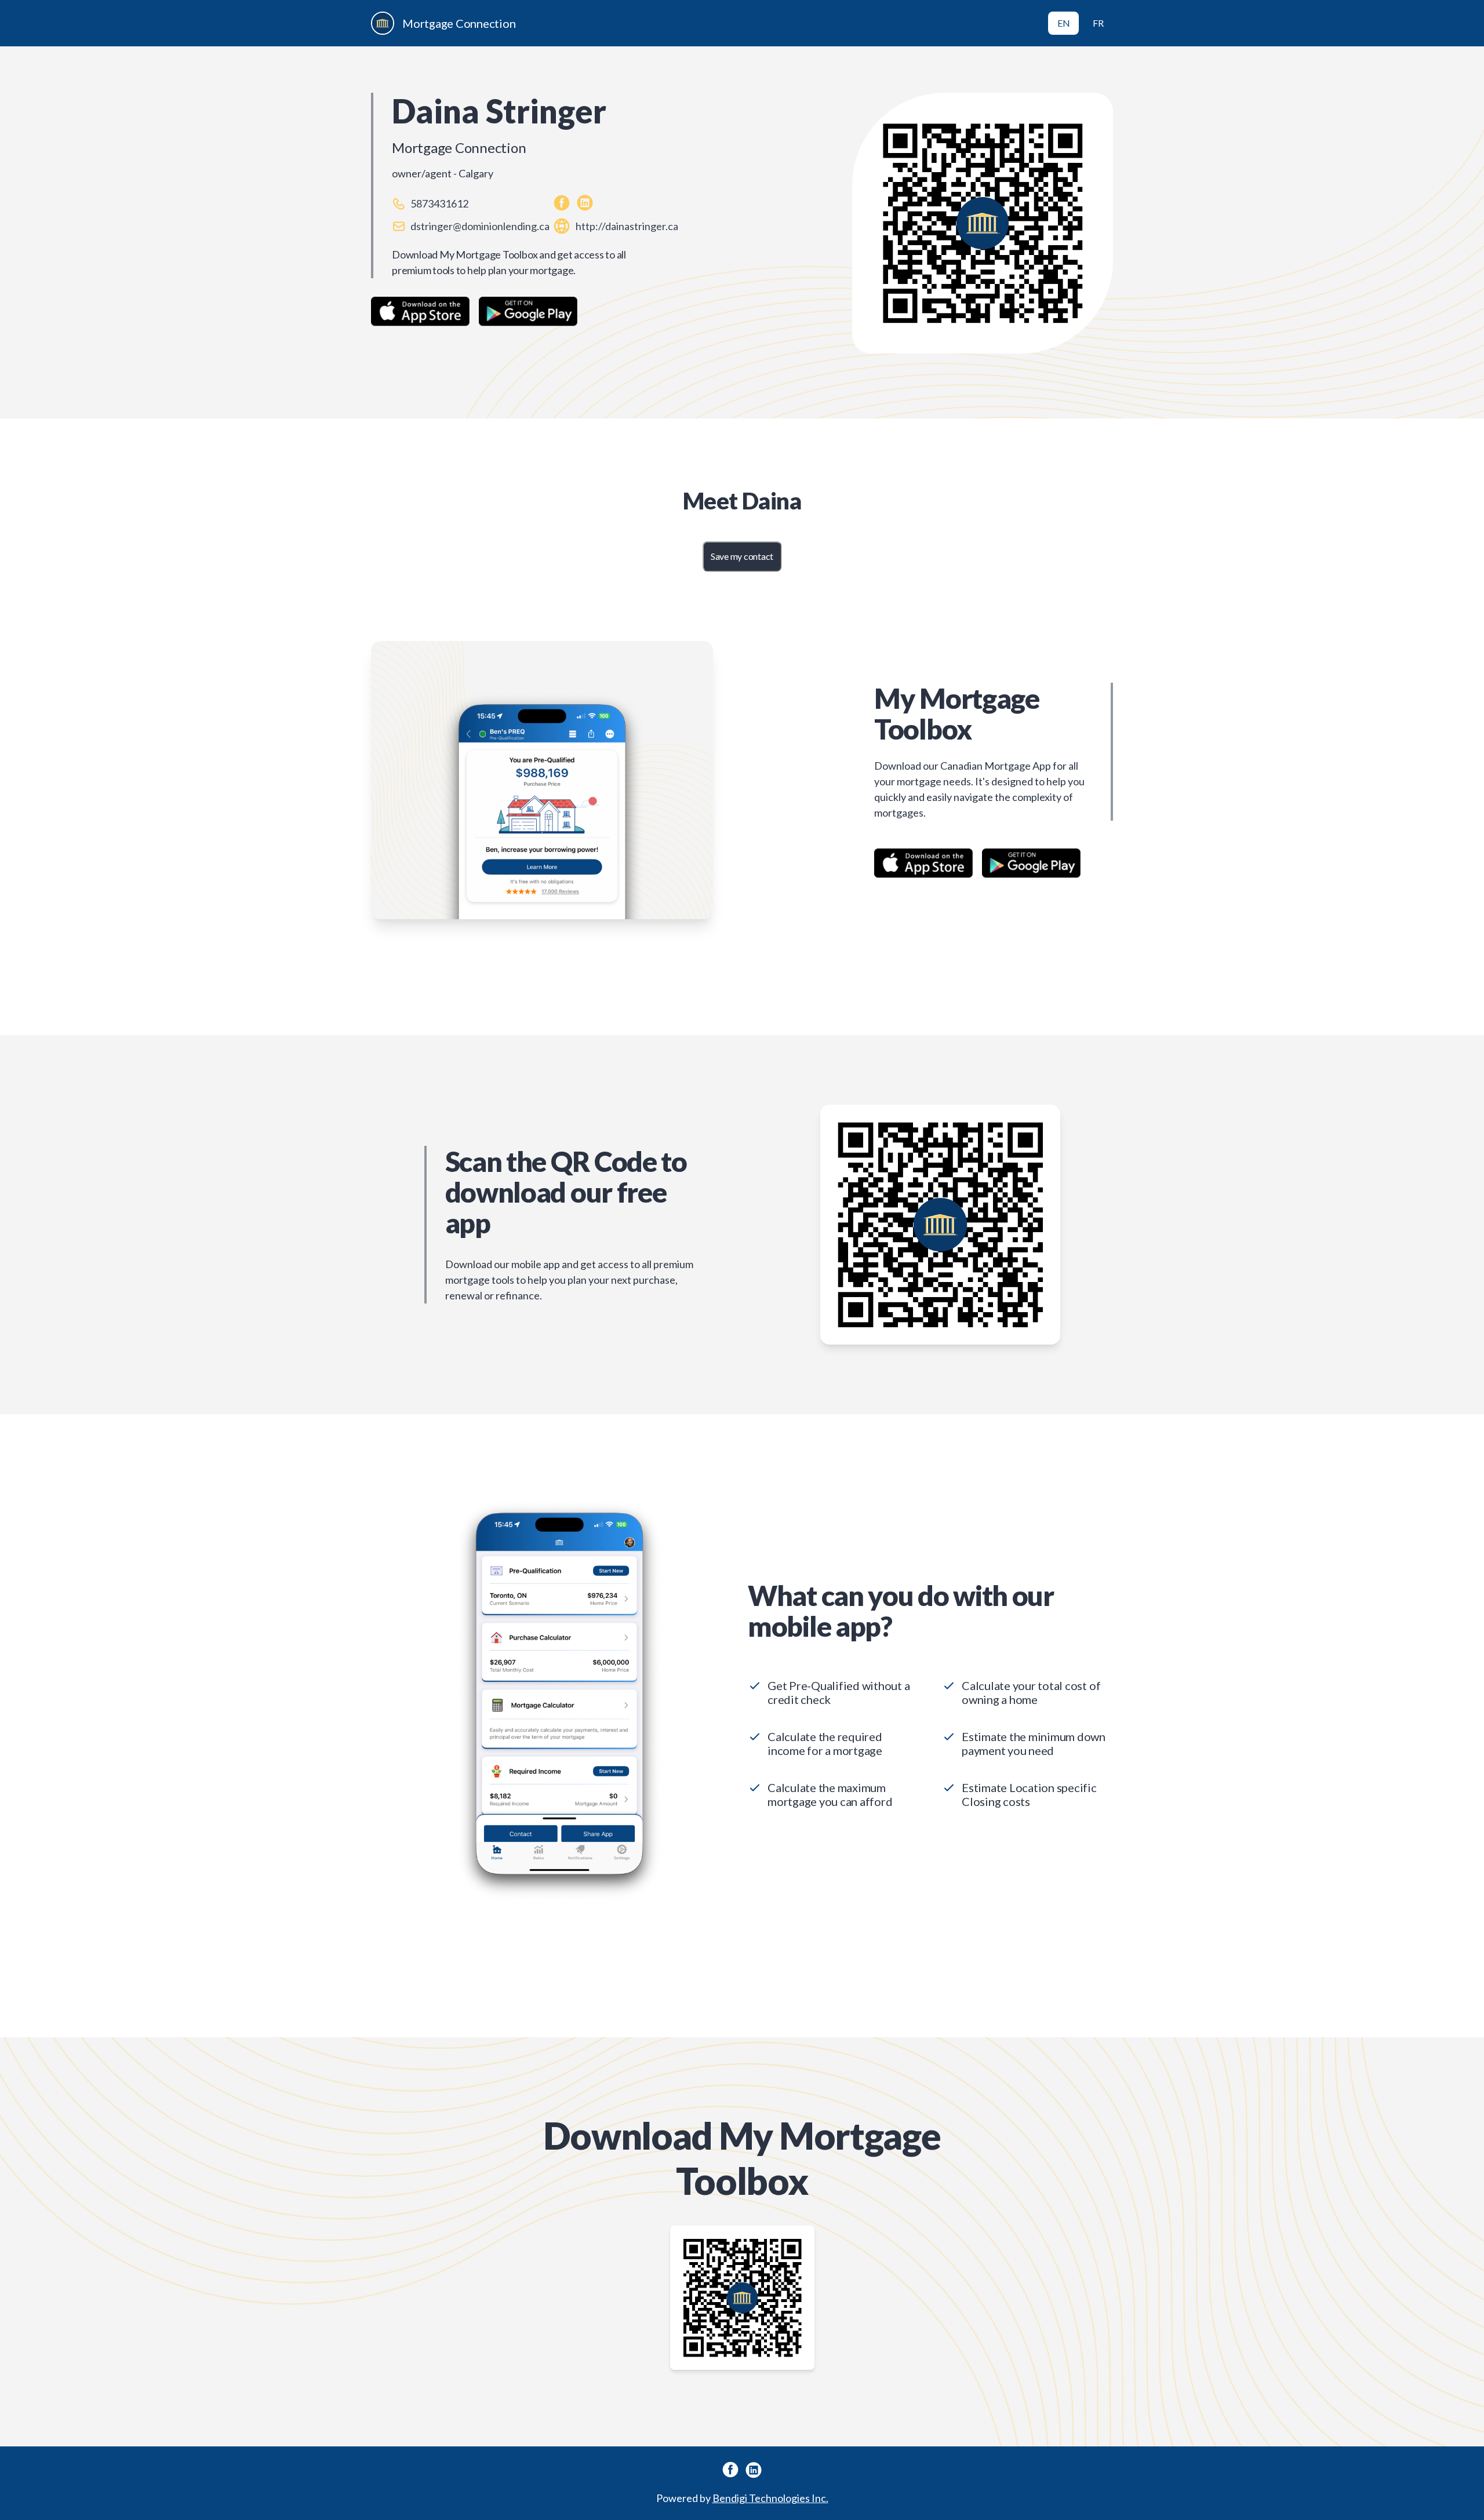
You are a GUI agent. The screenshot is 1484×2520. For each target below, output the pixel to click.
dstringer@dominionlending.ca (480, 226)
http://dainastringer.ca (627, 226)
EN (1064, 23)
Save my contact (742, 556)
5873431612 (439, 203)
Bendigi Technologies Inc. (770, 2498)
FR (1098, 23)
